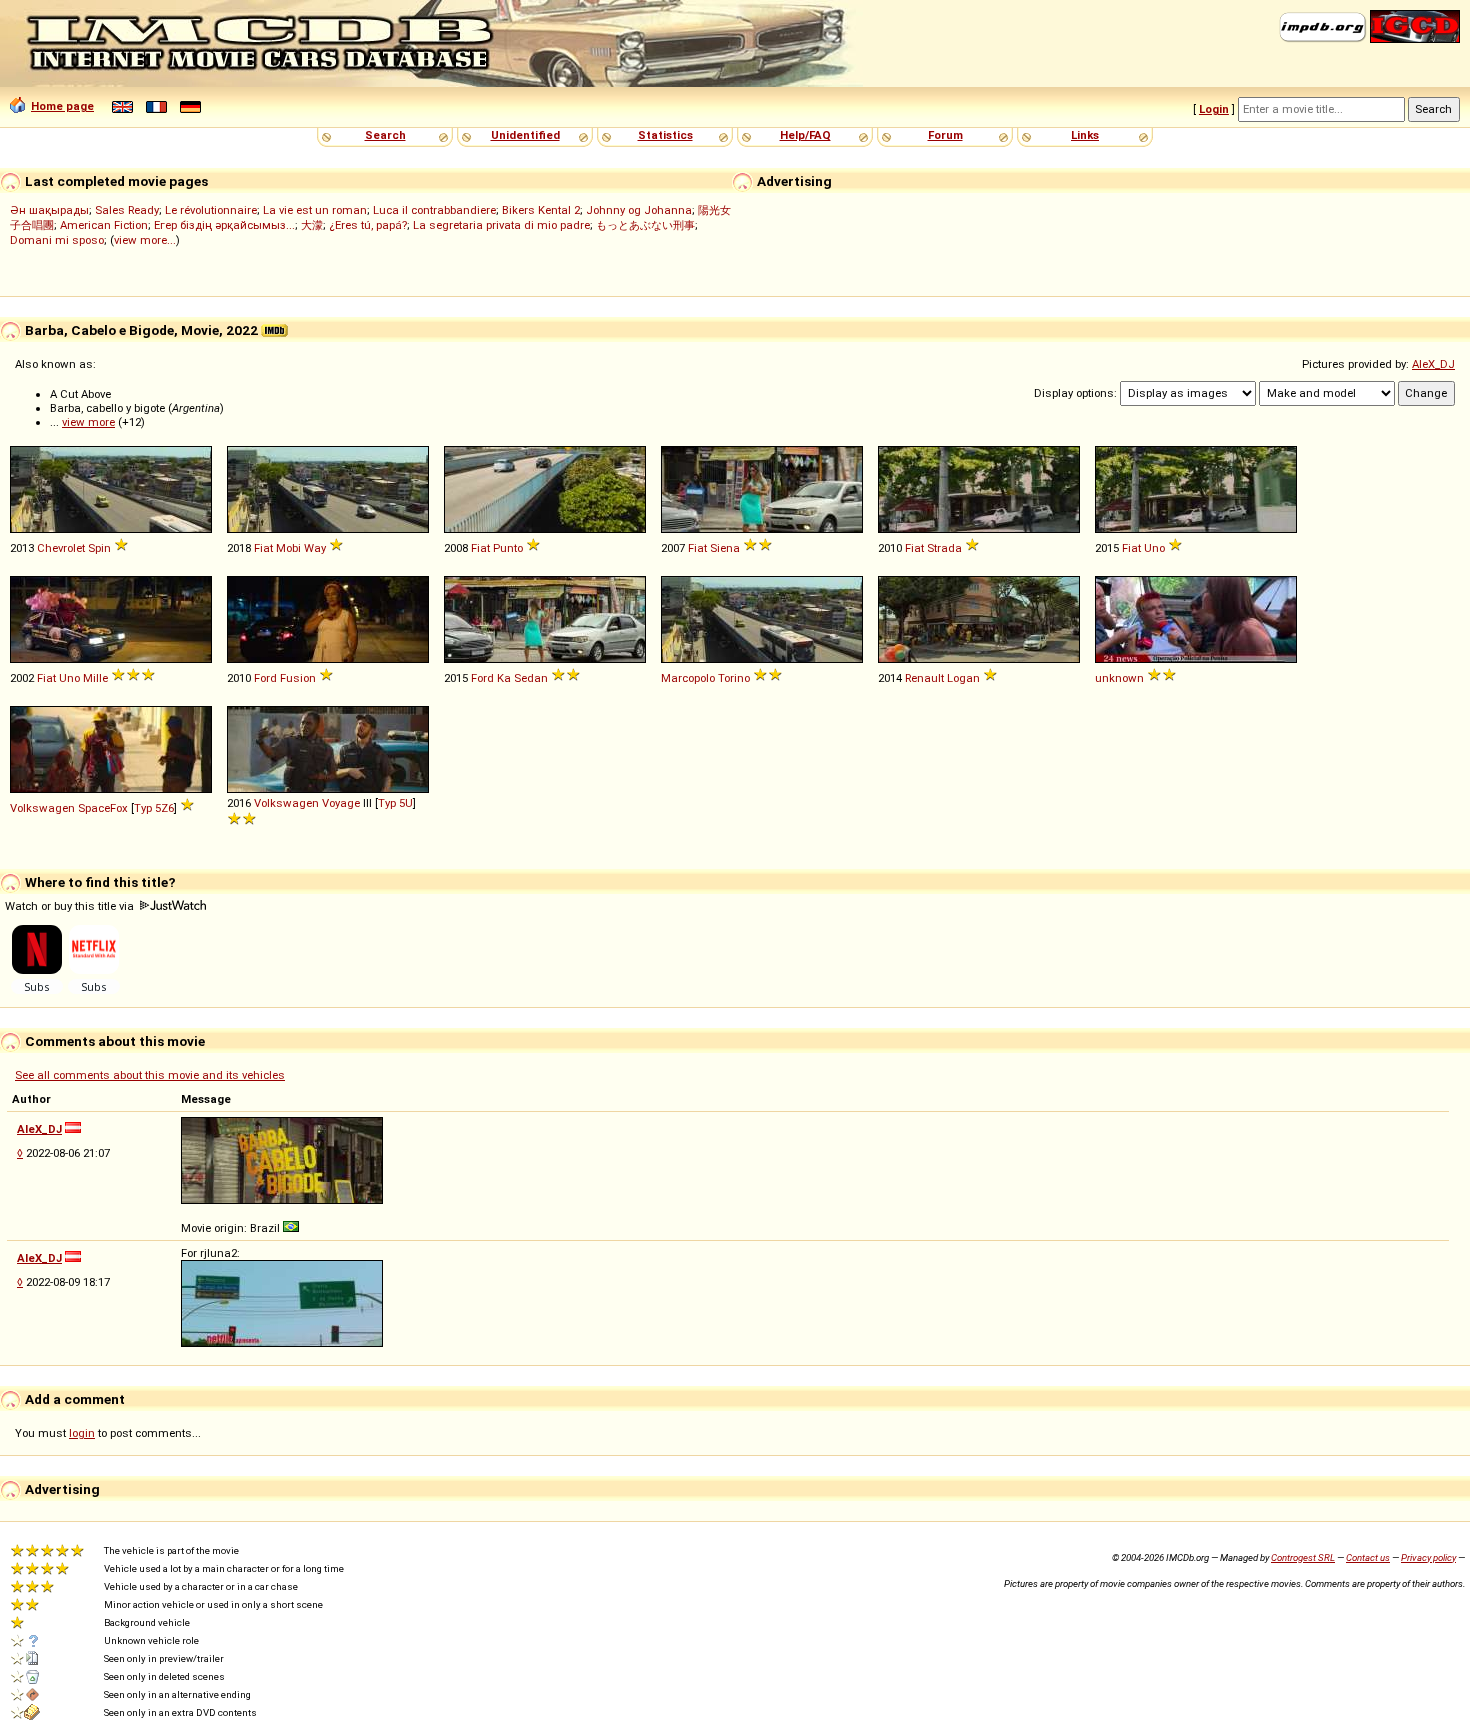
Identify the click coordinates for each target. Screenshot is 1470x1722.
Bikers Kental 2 (541, 210)
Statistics (665, 135)
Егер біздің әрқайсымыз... (224, 225)
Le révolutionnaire (211, 210)
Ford (265, 678)
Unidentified (525, 135)
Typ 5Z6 (154, 808)
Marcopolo (688, 678)
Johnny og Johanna (639, 210)
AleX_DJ (1433, 364)
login (82, 1433)
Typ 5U (395, 803)
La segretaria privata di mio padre (501, 225)
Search (385, 135)
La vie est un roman (315, 210)
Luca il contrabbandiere (434, 210)
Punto (508, 548)
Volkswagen (42, 808)
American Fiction (104, 225)
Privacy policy (1428, 1557)
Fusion (298, 678)
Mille (95, 678)
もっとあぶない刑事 (645, 225)
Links (1085, 135)
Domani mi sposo (57, 240)
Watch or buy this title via (71, 906)
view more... (145, 240)
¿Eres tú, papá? (368, 225)
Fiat (263, 548)
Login (1214, 109)
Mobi (288, 548)
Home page (62, 106)
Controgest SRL (1303, 1557)
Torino (734, 678)
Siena (725, 548)
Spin (99, 548)
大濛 (312, 225)
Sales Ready (127, 210)
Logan (963, 678)
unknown (1119, 678)
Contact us (1368, 1557)
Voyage (341, 803)
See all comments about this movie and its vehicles (150, 1075)
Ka (504, 678)
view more (88, 422)
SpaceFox (103, 808)
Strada (944, 548)
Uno (1154, 548)
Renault (924, 678)
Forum (945, 135)
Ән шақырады (49, 210)
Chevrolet (61, 548)
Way (315, 548)
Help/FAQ (805, 135)
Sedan (531, 678)
